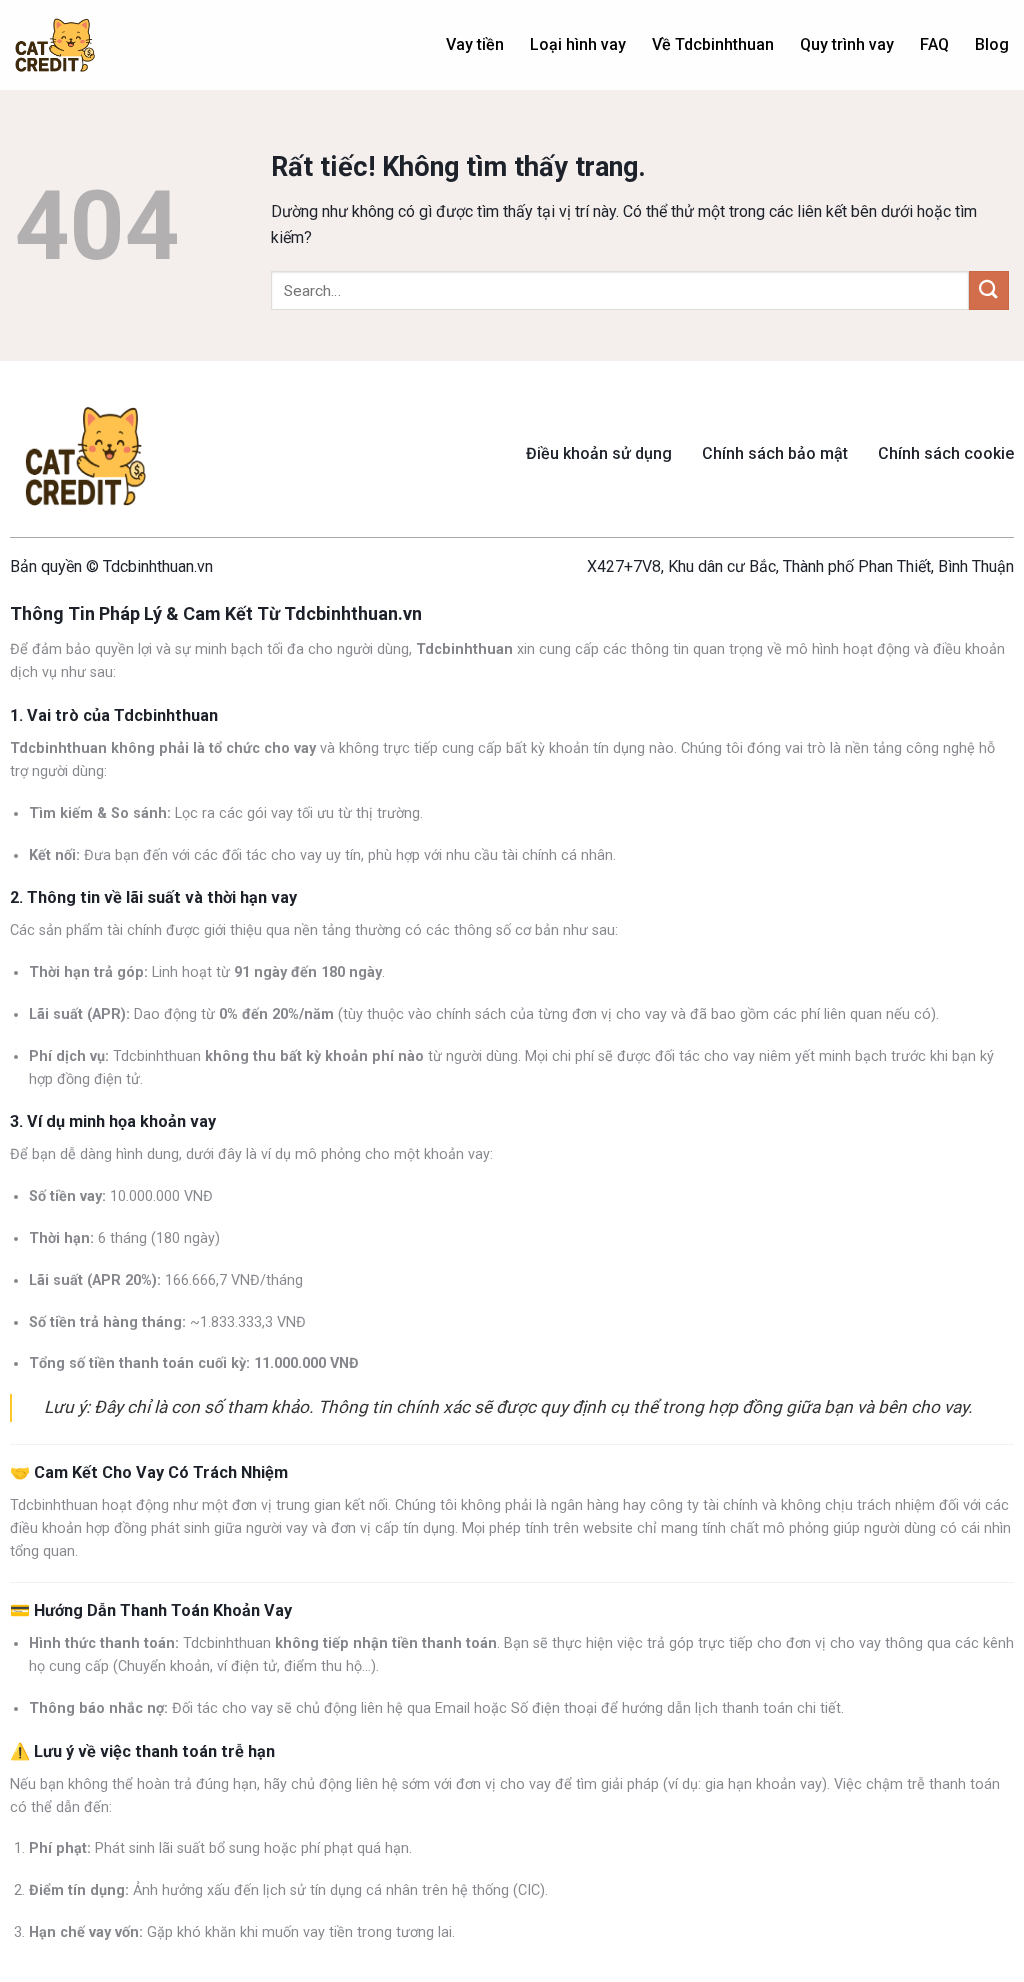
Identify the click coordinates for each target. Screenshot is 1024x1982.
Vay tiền (475, 44)
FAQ (934, 44)
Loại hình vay (578, 44)
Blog (992, 44)
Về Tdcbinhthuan (713, 44)
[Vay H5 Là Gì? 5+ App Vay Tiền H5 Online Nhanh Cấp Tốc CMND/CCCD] (55, 45)
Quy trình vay (847, 44)
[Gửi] (989, 290)
